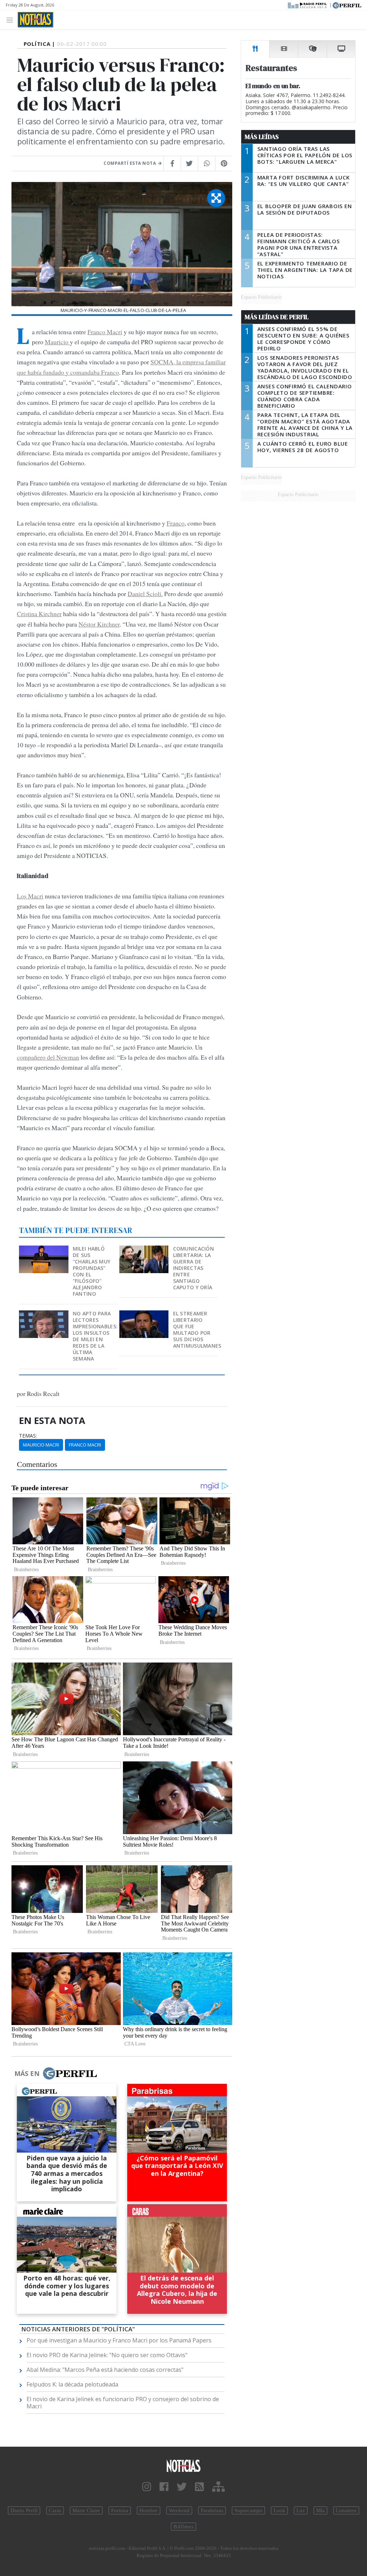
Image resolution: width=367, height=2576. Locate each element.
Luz (301, 2510)
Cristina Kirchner (39, 614)
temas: (28, 1436)
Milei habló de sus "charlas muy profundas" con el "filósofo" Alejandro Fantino (92, 1271)
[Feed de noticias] (199, 2487)
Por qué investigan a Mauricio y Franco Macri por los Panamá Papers (119, 2340)
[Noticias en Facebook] (164, 2487)
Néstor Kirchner (99, 624)
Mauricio (57, 342)
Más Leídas (262, 137)
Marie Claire (86, 2510)
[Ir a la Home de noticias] (183, 2465)
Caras (55, 2510)
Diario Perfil (24, 2510)
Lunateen (346, 2510)
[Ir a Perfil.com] (347, 5)
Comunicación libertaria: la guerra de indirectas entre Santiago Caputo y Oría (194, 1268)
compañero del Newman (48, 1057)
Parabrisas (212, 2510)
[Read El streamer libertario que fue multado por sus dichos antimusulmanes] (145, 1315)
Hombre (149, 2510)
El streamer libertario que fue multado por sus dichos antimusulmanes (197, 1330)
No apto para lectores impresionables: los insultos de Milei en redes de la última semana (95, 1336)
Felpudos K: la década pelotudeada (72, 2384)
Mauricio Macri (41, 1445)
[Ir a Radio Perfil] (308, 5)
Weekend (179, 2510)
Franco (176, 523)
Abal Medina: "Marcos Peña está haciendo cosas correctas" (105, 2370)
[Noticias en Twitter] (182, 2487)
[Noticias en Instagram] (147, 2487)
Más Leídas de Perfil (277, 317)
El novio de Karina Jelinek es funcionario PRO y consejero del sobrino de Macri (123, 2403)
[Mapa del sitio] (218, 2487)
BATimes (183, 2527)
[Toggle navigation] (12, 20)
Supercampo (248, 2510)
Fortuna (120, 2510)
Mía (320, 2510)
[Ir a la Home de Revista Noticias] (35, 20)
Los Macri (30, 896)
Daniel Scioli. (145, 594)
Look (279, 2510)
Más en (27, 2073)
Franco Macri (105, 332)
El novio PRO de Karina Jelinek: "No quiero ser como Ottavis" (107, 2355)
